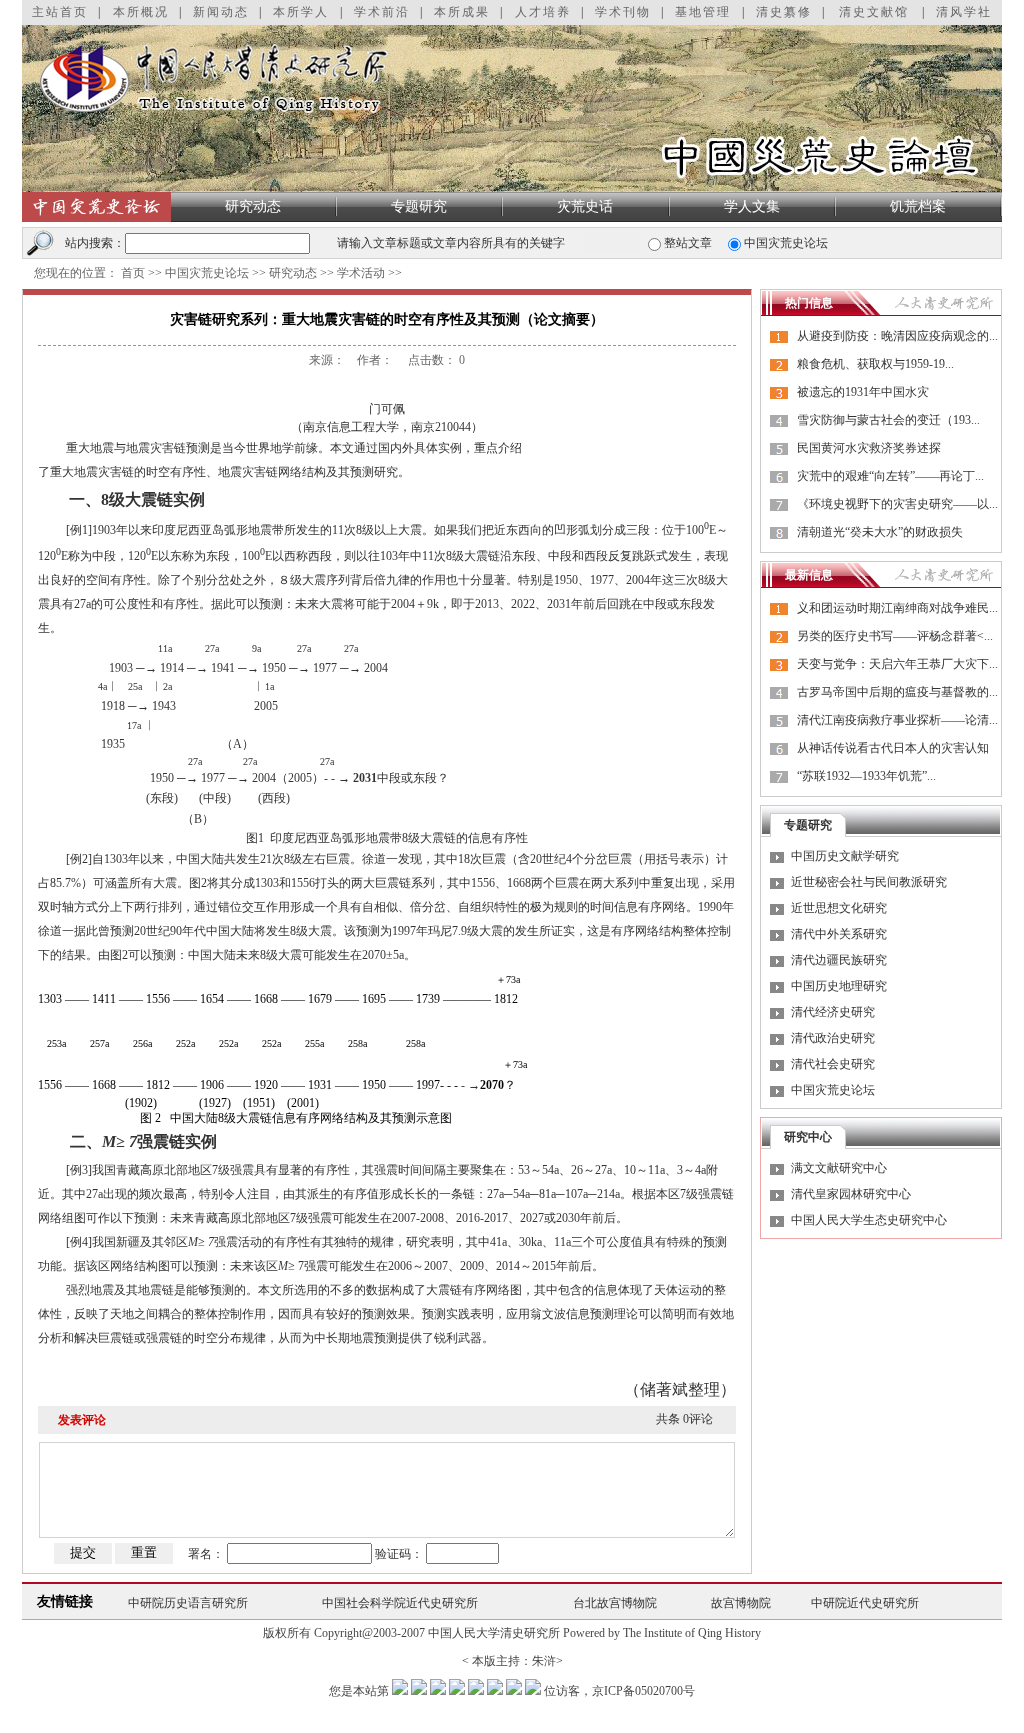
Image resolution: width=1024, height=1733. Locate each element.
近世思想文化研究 (839, 908)
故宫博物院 (741, 1603)
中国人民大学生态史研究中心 (869, 1220)
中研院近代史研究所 (865, 1603)
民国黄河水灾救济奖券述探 (869, 448)
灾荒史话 (585, 206)
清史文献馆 (874, 12)
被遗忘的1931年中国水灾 (863, 392)
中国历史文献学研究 (845, 856)
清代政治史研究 (833, 1038)
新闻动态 (221, 12)
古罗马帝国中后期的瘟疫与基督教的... (897, 692)
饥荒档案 (918, 206)
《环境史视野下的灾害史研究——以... (897, 504)
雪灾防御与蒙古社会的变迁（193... (888, 420)
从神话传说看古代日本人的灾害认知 (893, 748)
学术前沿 (382, 12)
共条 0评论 (684, 1419)
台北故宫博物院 (615, 1603)
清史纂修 (784, 12)
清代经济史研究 (833, 1012)
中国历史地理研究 (839, 986)
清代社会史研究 (833, 1064)
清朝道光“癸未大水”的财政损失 (880, 532)
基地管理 (703, 12)
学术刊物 (623, 12)
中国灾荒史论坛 (207, 273)
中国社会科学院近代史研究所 (400, 1603)
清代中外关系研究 (839, 934)
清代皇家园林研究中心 (851, 1194)
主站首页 (60, 12)
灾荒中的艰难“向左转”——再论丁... (890, 476)
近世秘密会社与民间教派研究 (869, 882)
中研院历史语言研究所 (188, 1603)
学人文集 (752, 206)
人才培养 (543, 12)
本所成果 (462, 12)
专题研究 (419, 206)
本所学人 (301, 12)
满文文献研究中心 (839, 1168)
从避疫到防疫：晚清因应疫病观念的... (897, 336)
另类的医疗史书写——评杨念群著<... (895, 636)
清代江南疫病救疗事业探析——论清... (897, 720)
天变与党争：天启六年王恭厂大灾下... (897, 664)
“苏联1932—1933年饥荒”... (866, 776)
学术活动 (361, 273)
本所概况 (141, 12)
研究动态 (253, 206)
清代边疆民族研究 (839, 960)
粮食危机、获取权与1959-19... (875, 364)
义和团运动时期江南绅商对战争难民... (897, 608)
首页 (133, 273)
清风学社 (964, 12)
